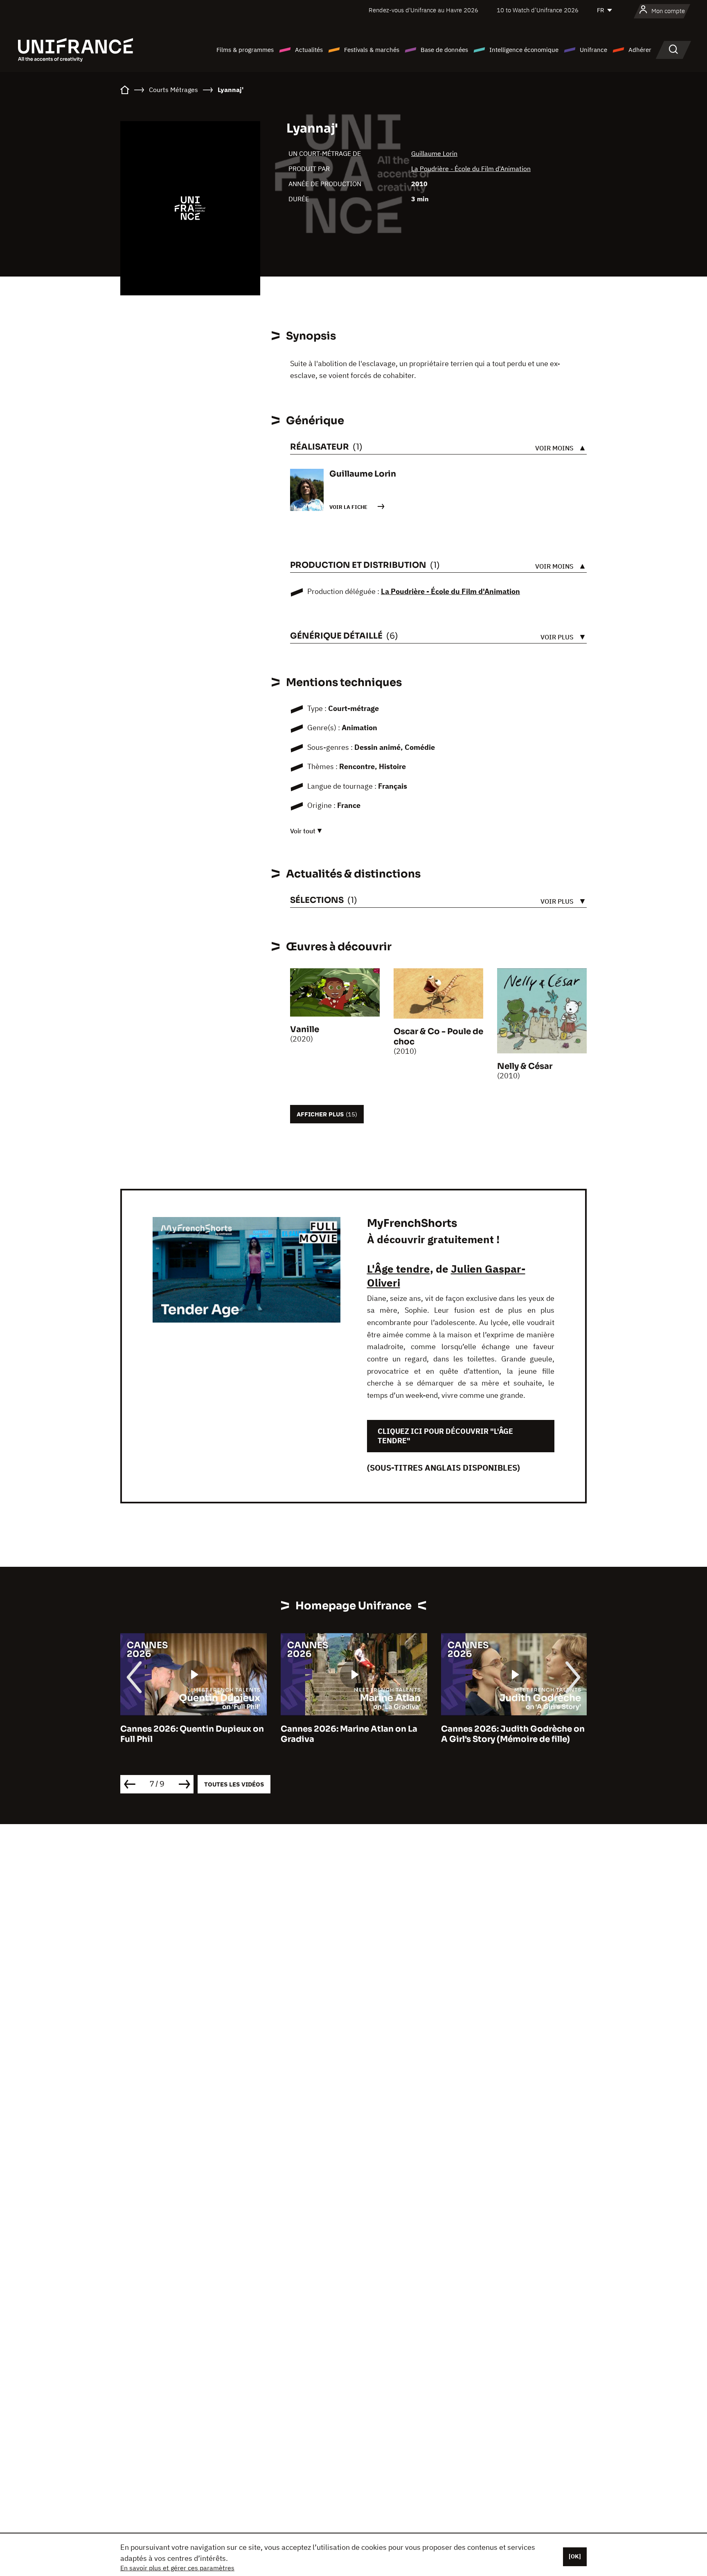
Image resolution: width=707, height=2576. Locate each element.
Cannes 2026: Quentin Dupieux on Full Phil (192, 1734)
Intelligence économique (524, 50)
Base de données (444, 50)
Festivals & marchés (372, 50)
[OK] (575, 2556)
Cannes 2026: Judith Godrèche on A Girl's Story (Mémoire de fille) (513, 1734)
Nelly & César (525, 1066)
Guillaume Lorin (434, 153)
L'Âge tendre (399, 1269)
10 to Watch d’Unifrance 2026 (538, 10)
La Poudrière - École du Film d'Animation (471, 169)
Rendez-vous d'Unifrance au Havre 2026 (423, 10)
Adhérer (640, 50)
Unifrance (593, 50)
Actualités (309, 50)
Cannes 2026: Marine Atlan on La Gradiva (349, 1734)
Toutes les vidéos (234, 1784)
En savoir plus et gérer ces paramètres (177, 2568)
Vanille (305, 1029)
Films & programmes (245, 50)
